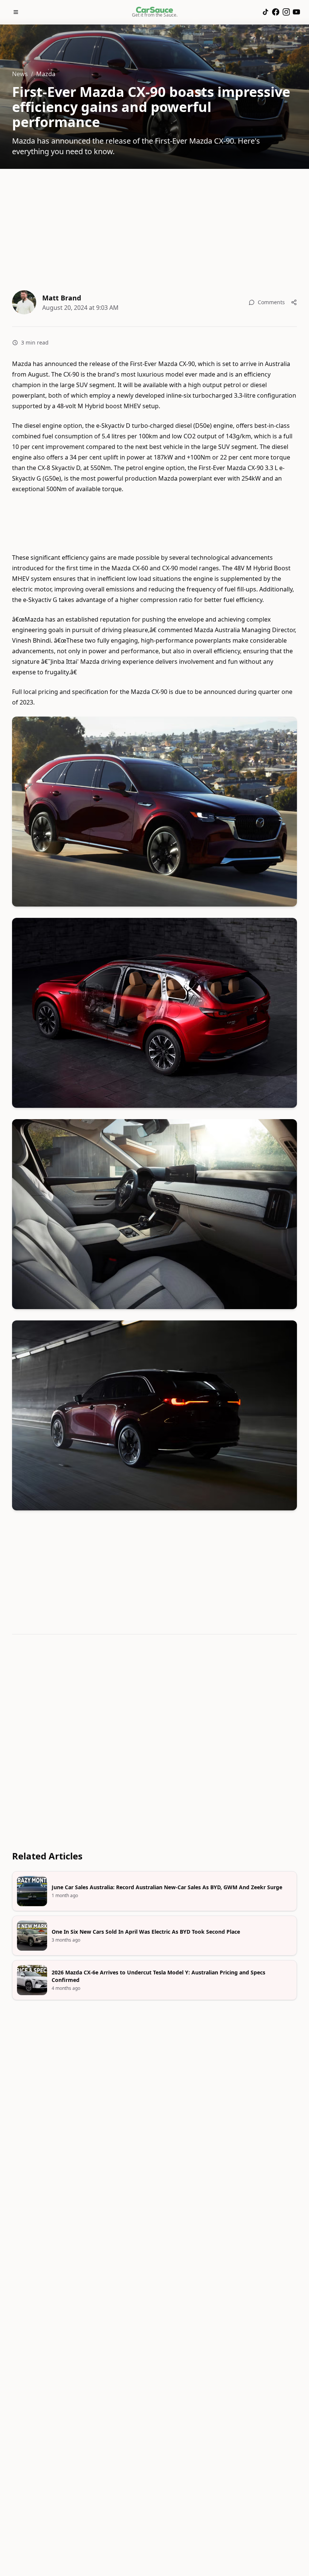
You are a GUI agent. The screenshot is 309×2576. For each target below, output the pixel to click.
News (20, 74)
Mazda (46, 74)
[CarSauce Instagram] (286, 12)
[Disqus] (154, 1744)
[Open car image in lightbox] (154, 812)
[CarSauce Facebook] (276, 12)
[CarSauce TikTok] (265, 12)
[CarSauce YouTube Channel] (296, 12)
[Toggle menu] (16, 12)
